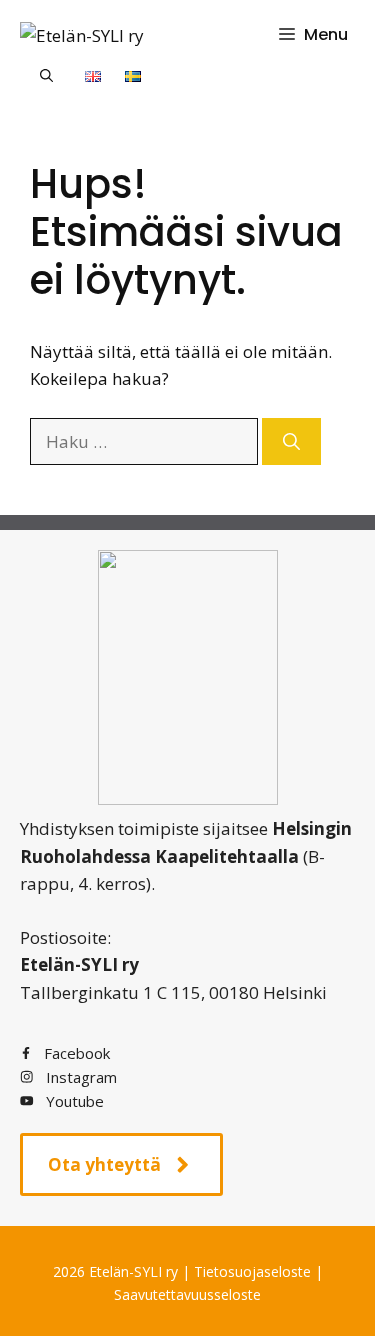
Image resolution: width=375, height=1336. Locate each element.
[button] (46, 75)
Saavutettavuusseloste (187, 1294)
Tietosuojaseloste (252, 1271)
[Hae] (291, 442)
